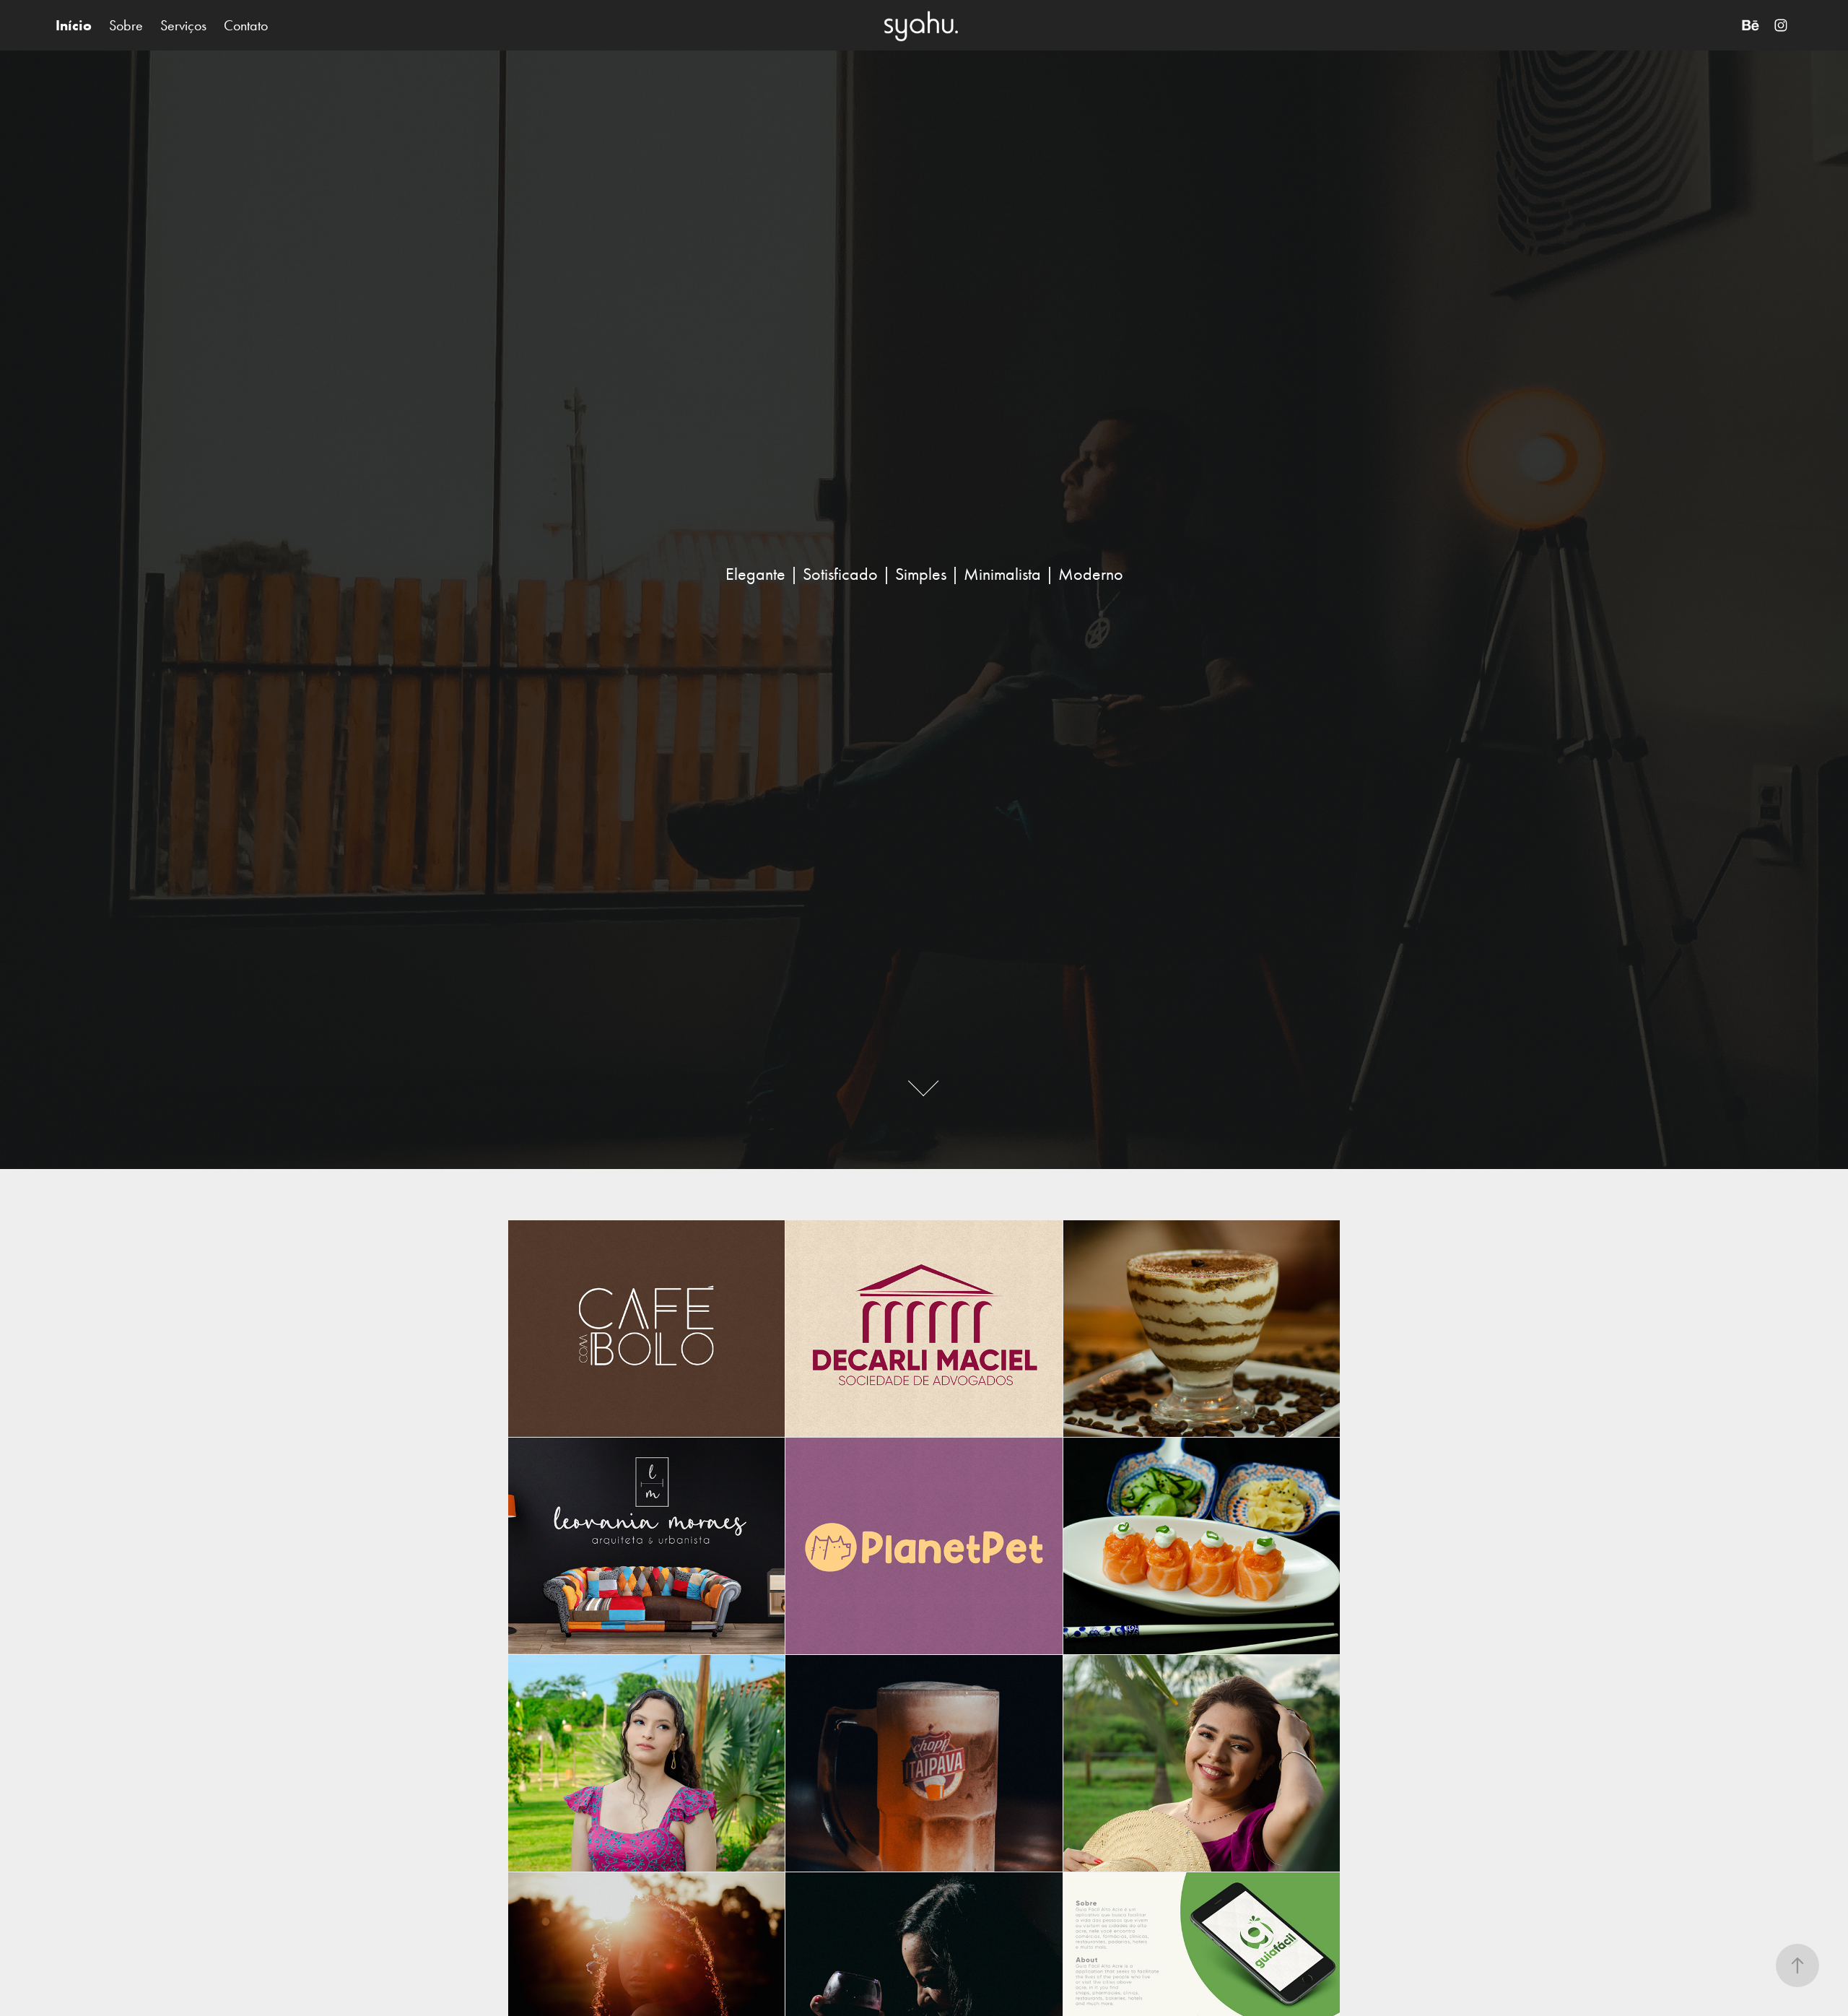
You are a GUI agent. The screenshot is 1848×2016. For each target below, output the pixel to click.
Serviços (183, 25)
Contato (246, 25)
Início (74, 25)
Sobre (126, 25)
